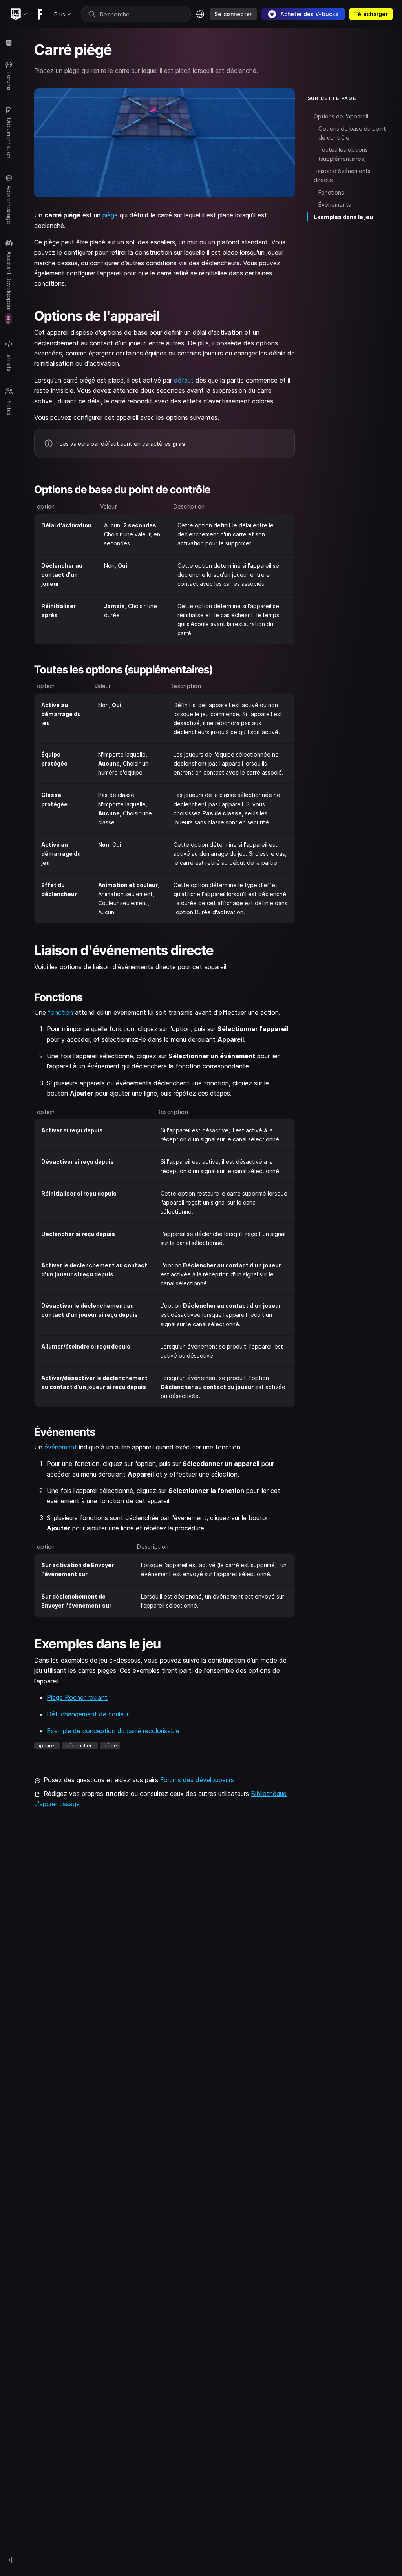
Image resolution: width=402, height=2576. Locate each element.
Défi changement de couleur (88, 1714)
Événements (335, 205)
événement (61, 1447)
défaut (184, 380)
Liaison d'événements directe (342, 175)
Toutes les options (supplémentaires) (343, 154)
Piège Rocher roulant (77, 1697)
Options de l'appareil (341, 116)
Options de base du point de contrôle (352, 133)
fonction (60, 1012)
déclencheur (80, 1746)
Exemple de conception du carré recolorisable (113, 1731)
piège (110, 215)
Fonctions (331, 192)
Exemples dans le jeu (343, 217)
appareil (47, 1746)
